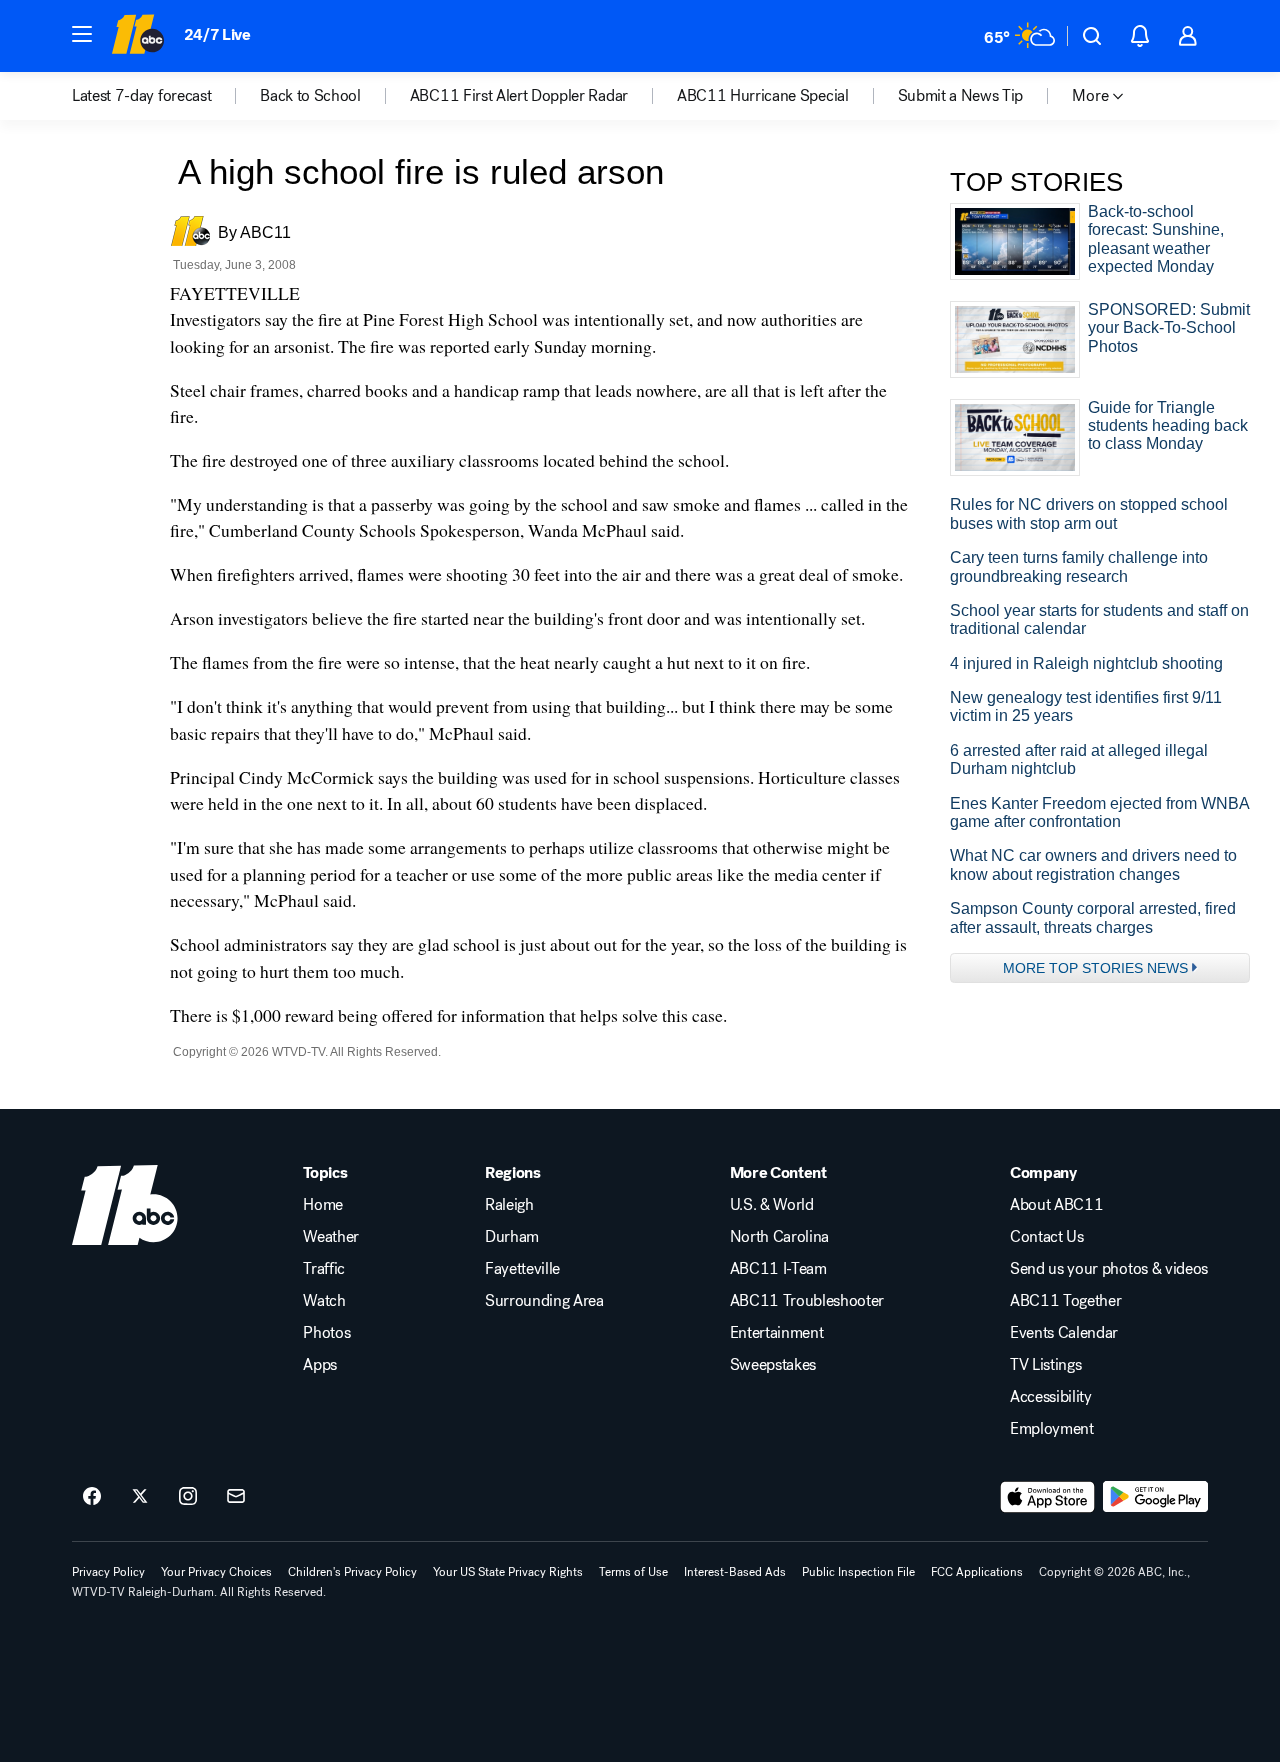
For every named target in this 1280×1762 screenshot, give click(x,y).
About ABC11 (1056, 1205)
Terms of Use (633, 1572)
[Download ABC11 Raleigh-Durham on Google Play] (1155, 1497)
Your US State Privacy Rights (508, 1572)
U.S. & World (772, 1205)
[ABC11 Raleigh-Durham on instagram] (188, 1497)
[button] (82, 34)
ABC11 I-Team (778, 1269)
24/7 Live (217, 34)
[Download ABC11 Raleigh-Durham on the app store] (1048, 1497)
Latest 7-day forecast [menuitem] (141, 96)
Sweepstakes (773, 1365)
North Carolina (780, 1237)
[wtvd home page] (125, 1205)
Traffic (324, 1269)
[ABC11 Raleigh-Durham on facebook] (92, 1497)
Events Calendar (1064, 1333)
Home (323, 1205)
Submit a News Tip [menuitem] (961, 96)
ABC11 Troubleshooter (807, 1301)
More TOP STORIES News (1095, 968)
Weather (331, 1237)
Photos (326, 1333)
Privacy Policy (108, 1572)
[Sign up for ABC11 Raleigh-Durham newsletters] (236, 1497)
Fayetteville (522, 1269)
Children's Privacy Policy (352, 1572)
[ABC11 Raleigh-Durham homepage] (137, 36)
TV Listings (1045, 1365)
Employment (1052, 1429)
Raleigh (509, 1205)
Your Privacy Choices (216, 1572)
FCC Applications (977, 1572)
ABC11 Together (1066, 1301)
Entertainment (777, 1333)
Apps (320, 1365)
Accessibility (1051, 1397)
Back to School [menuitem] (310, 96)
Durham (512, 1237)
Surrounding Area (544, 1301)
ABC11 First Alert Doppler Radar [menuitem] (519, 96)
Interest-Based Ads (735, 1572)
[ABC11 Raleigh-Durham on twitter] (140, 1497)
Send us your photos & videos (1109, 1269)
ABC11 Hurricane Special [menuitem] (763, 96)
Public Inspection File (858, 1572)
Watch (324, 1301)
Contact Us (1047, 1237)
